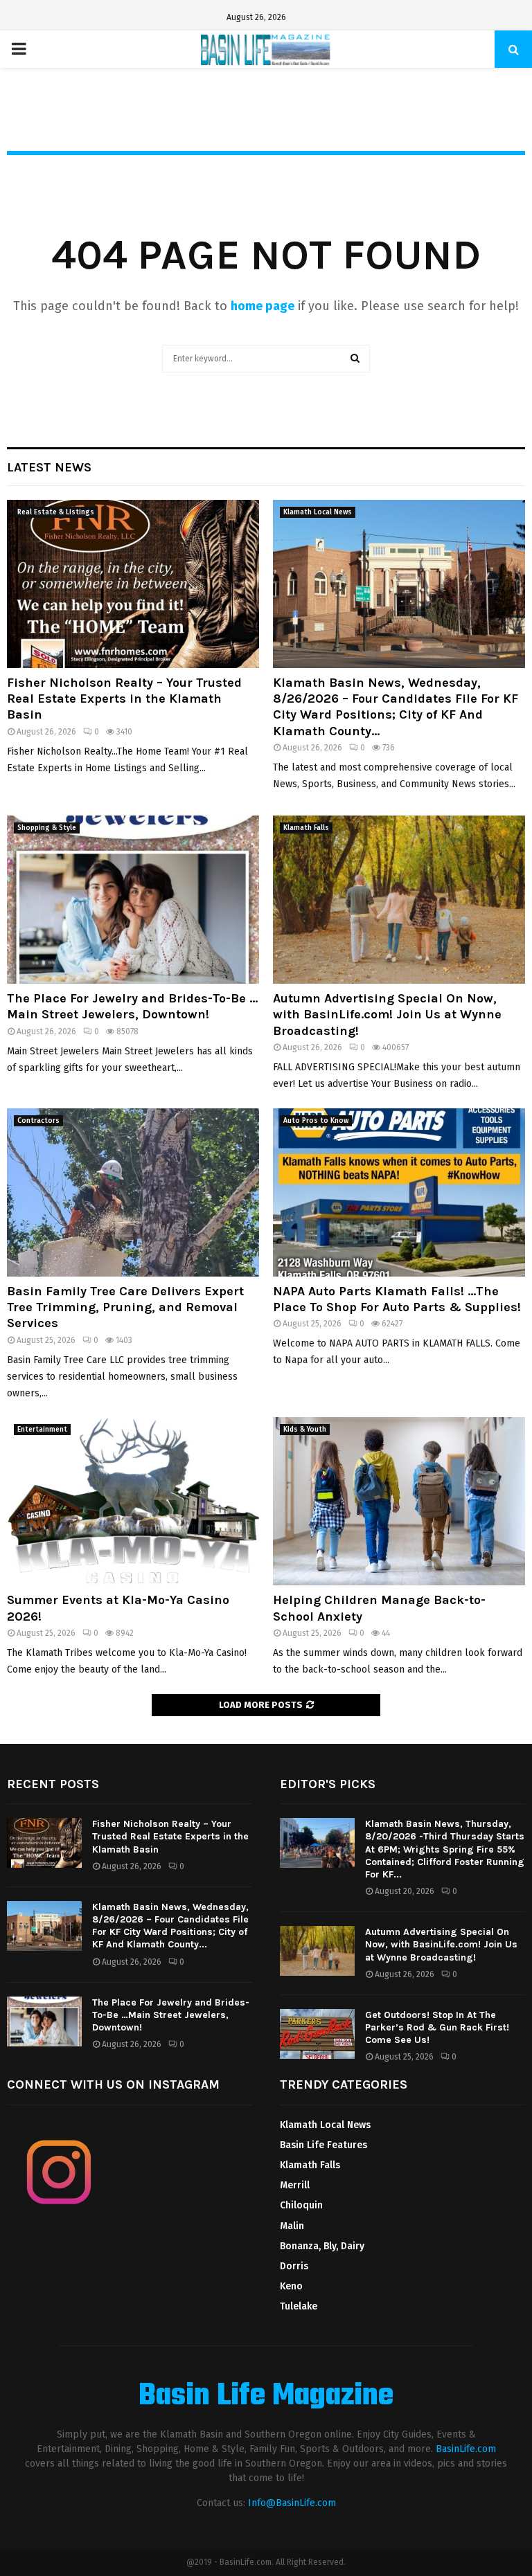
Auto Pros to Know (316, 1121)
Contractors (38, 1121)
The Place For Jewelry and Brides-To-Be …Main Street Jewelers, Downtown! (132, 1006)
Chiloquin (301, 2205)
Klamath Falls (306, 828)
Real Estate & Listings (56, 512)
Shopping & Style (47, 828)
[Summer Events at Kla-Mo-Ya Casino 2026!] (133, 1501)
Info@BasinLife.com (292, 2503)
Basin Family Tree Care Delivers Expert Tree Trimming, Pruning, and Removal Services (125, 1307)
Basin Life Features (323, 2145)
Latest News (49, 467)
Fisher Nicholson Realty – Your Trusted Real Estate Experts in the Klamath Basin (124, 699)
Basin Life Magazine (266, 2397)
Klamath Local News (318, 512)
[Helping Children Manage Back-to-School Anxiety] (399, 1501)
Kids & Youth (305, 1430)
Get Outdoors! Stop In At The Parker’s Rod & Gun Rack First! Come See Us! (437, 2027)
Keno (291, 2286)
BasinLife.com (466, 2449)
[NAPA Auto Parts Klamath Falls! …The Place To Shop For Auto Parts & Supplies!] (399, 1192)
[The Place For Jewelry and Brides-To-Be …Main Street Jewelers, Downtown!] (133, 900)
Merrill (295, 2185)
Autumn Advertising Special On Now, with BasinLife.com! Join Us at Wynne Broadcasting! (387, 1015)
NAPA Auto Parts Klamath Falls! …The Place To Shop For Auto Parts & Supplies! (397, 1299)
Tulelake (299, 2306)
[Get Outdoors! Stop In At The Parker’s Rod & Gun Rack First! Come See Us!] (317, 2034)
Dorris (294, 2266)
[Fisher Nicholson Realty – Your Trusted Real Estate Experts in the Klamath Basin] (133, 584)
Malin (292, 2226)
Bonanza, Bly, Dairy (322, 2246)
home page (263, 306)
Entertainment (42, 1430)
